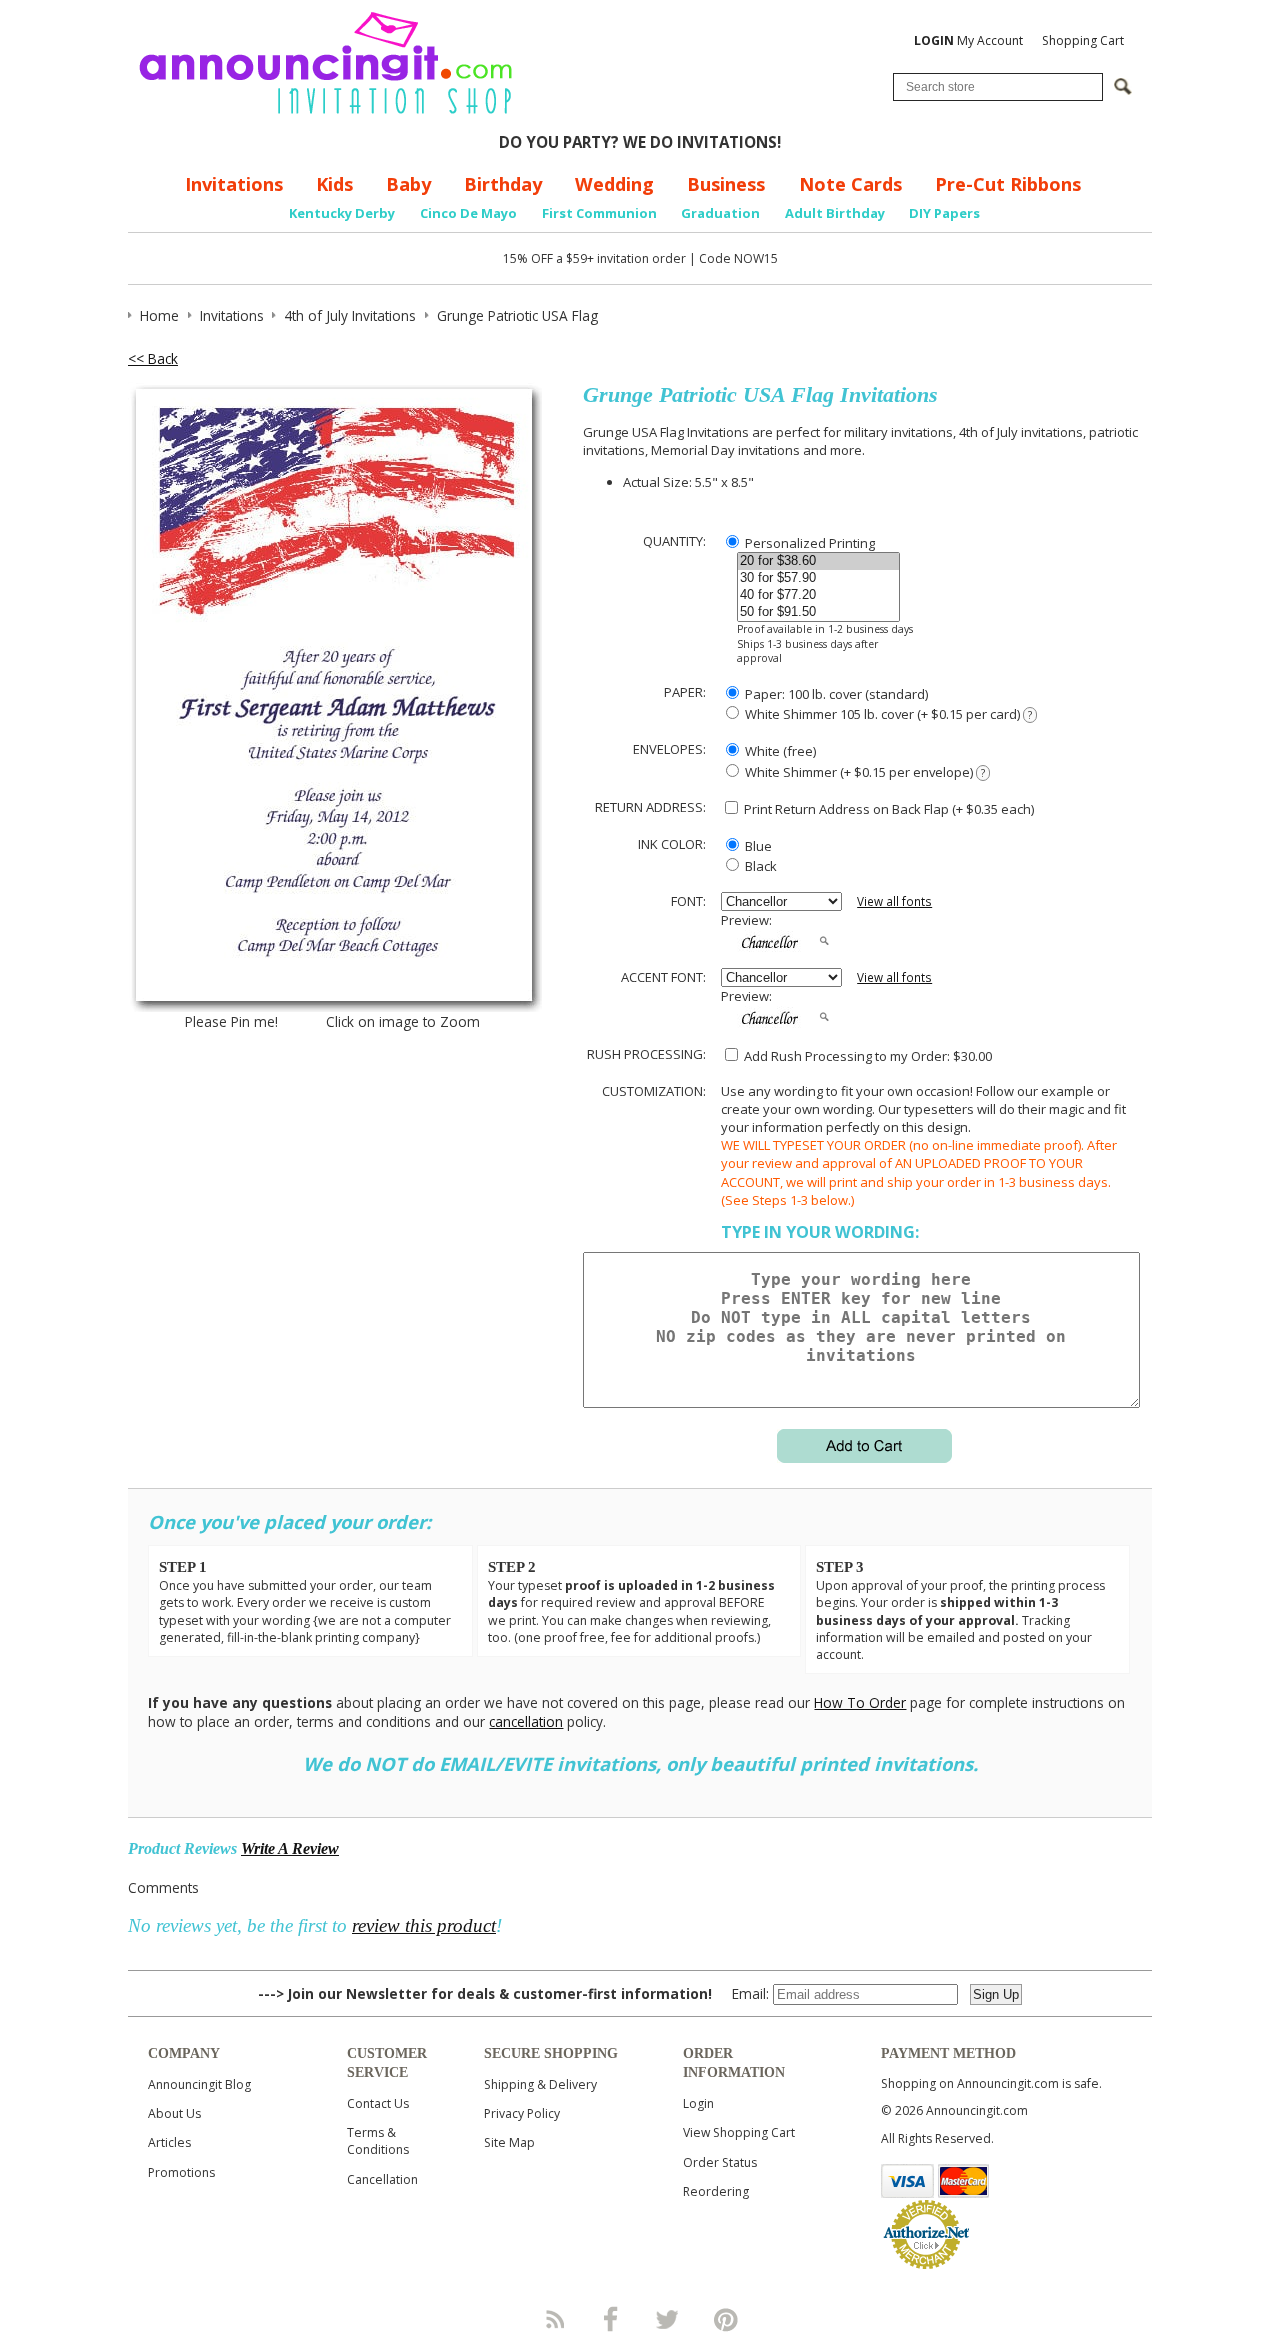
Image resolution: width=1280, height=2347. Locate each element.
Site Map (509, 2142)
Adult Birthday (835, 213)
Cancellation (382, 2179)
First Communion (599, 213)
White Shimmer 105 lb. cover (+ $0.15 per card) (887, 714)
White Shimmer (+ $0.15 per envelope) (863, 772)
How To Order (860, 1702)
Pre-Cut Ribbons (1008, 184)
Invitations (234, 184)
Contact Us (378, 2103)
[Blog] (554, 2319)
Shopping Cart (1083, 40)
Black (759, 866)
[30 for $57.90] (818, 578)
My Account (968, 40)
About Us (174, 2113)
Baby (408, 184)
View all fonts (894, 901)
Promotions (181, 2172)
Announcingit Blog (199, 2084)
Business (726, 184)
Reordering (716, 2191)
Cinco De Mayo (468, 213)
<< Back (153, 358)
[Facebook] (611, 2319)
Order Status (720, 2162)
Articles (169, 2142)
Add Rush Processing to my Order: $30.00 (866, 1056)
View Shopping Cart (739, 2132)
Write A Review (290, 1848)
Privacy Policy (522, 2113)
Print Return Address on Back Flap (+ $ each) (887, 809)
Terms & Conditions (378, 2141)
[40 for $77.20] (818, 595)
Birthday (503, 184)
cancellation (526, 1721)
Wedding (614, 184)
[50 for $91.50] (818, 612)
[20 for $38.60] (818, 561)
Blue (757, 846)
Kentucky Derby (342, 213)
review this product (424, 1925)
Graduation (720, 213)
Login (698, 2103)
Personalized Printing (808, 543)
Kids (334, 184)
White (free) (779, 751)
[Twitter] (669, 2319)
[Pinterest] (726, 2319)
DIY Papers (944, 213)
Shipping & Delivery (540, 2084)
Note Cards (850, 184)
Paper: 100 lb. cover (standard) (835, 694)
